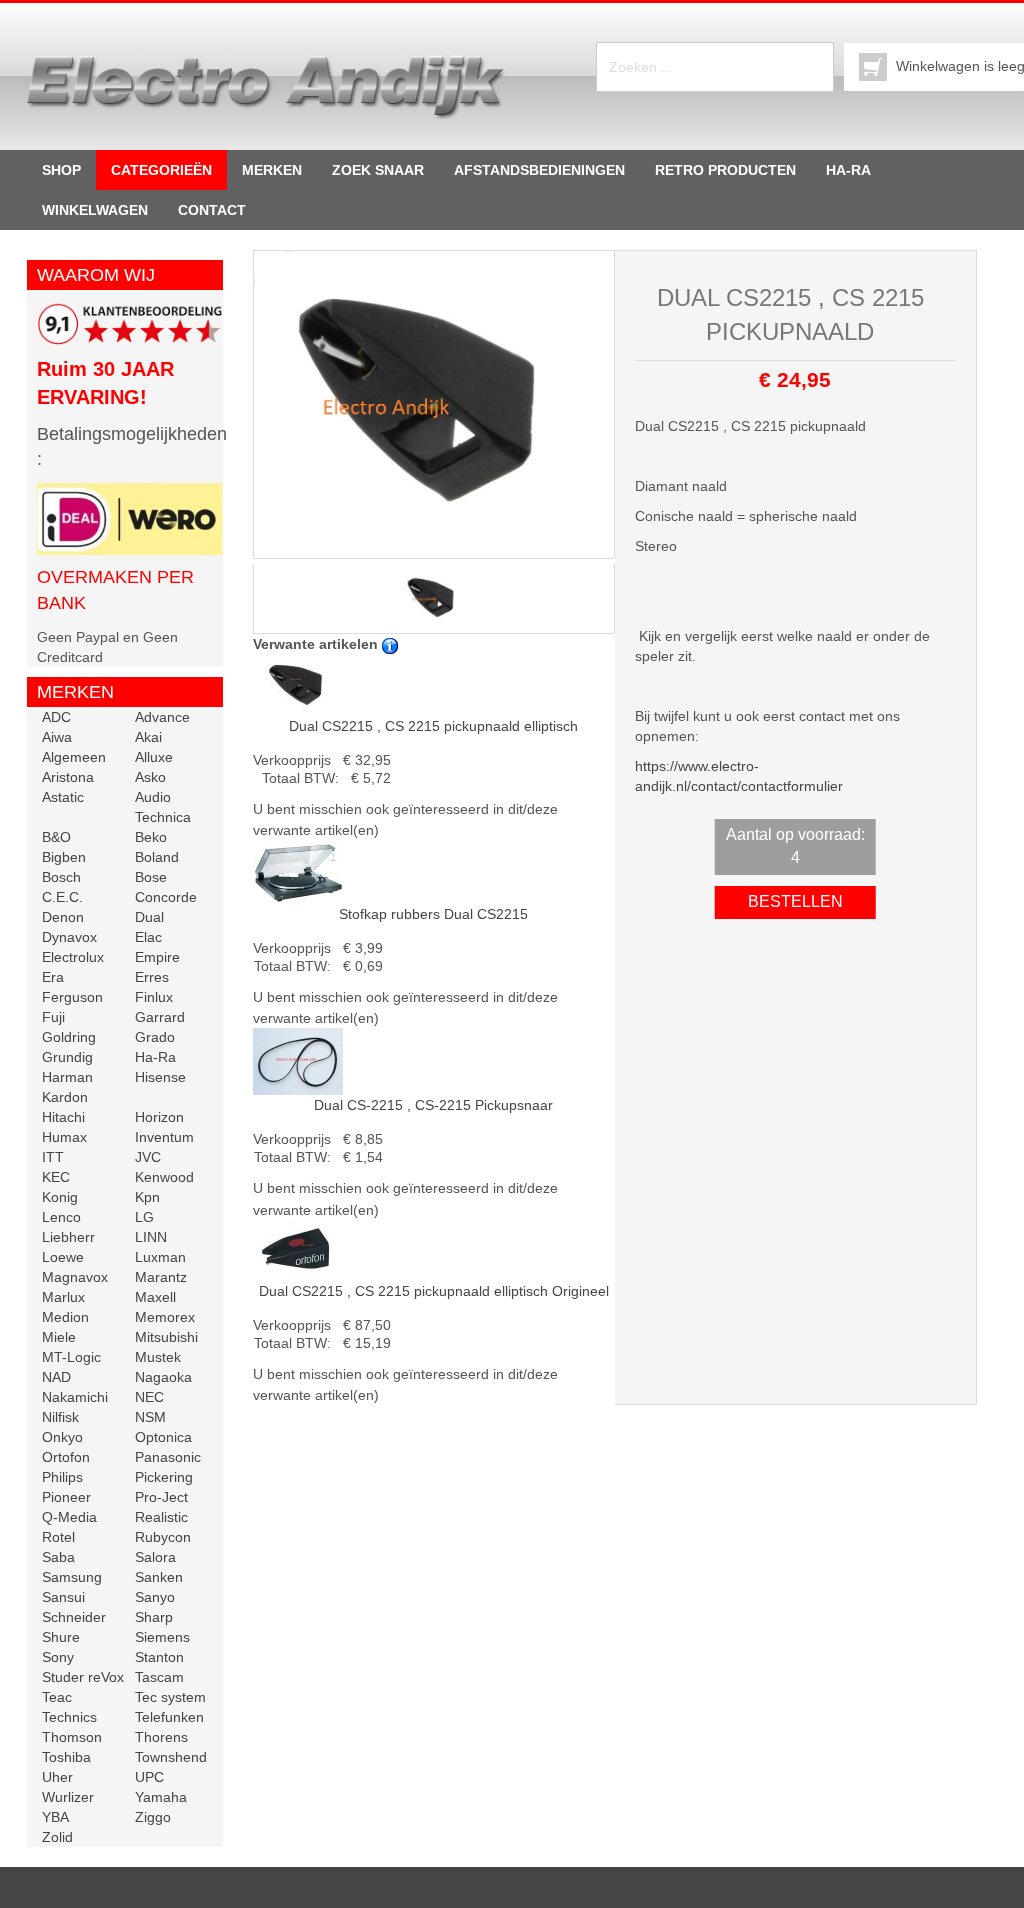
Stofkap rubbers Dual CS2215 (433, 914)
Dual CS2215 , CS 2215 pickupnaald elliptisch (433, 726)
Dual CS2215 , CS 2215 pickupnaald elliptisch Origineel (434, 1291)
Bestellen (795, 901)
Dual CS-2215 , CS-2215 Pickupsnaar (433, 1105)
